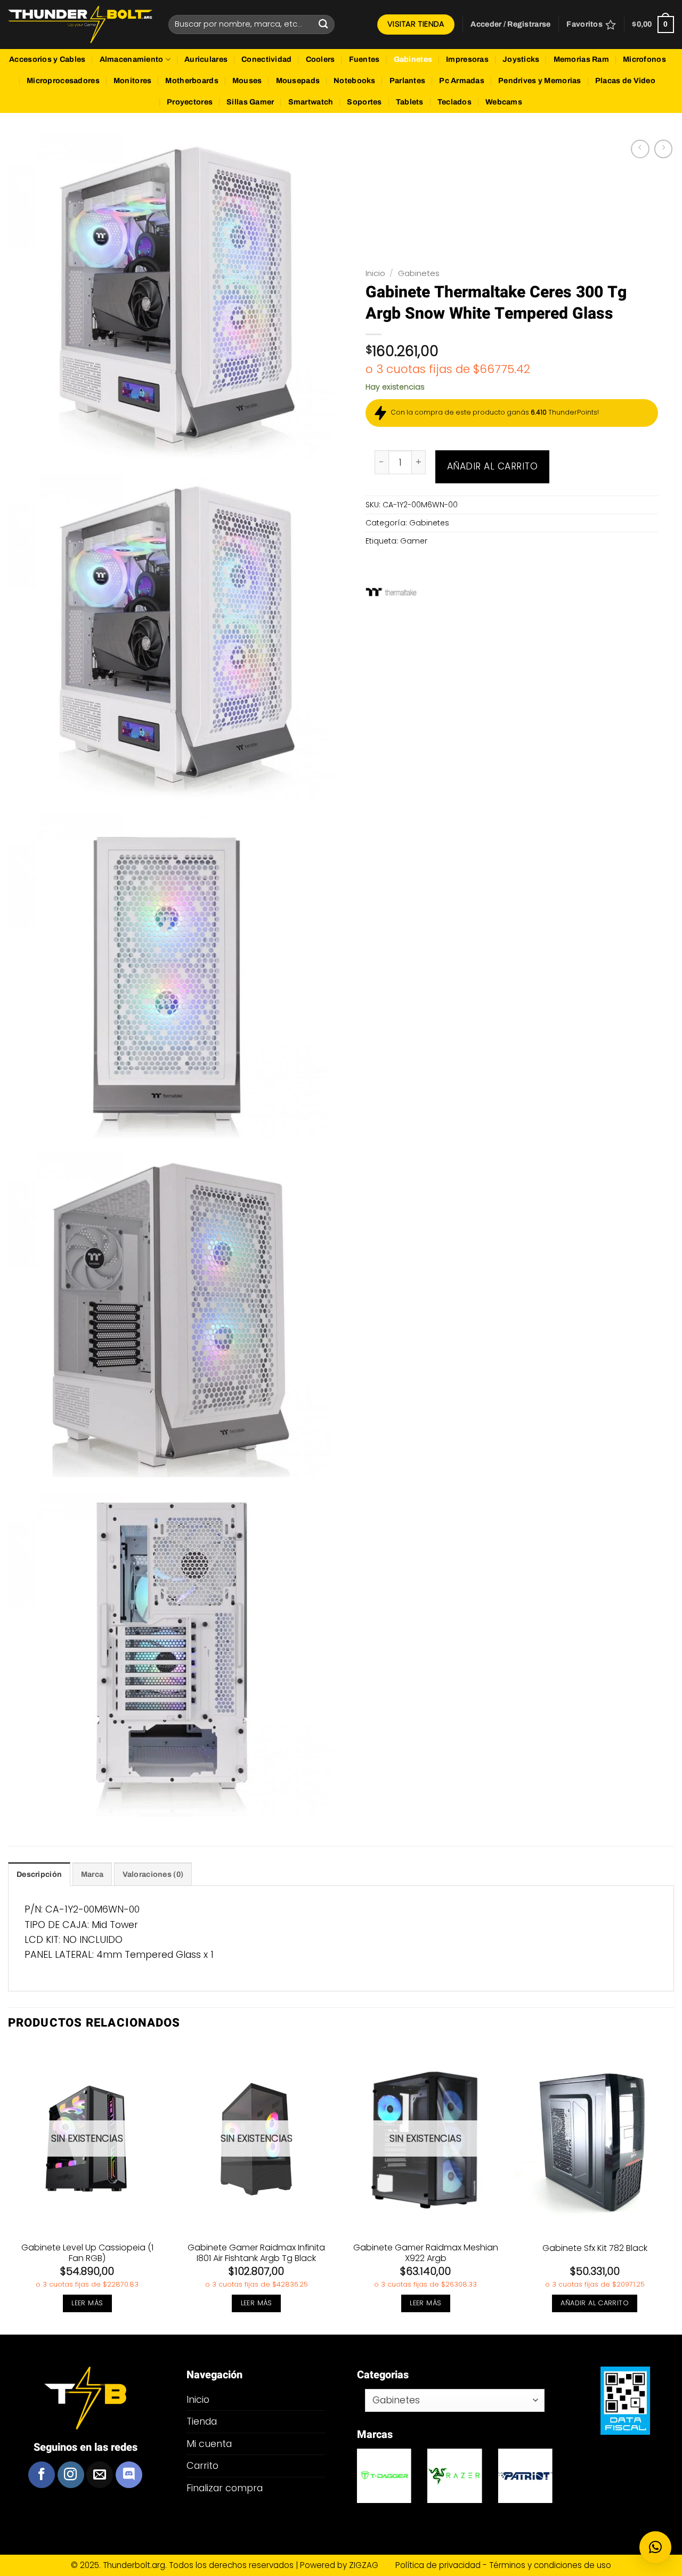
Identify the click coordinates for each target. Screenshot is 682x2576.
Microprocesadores (63, 81)
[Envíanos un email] (100, 2475)
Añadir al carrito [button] (595, 2303)
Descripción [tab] (39, 1874)
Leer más (87, 2303)
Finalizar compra (225, 2488)
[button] (510, 25)
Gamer (414, 541)
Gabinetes (413, 59)
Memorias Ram (581, 59)
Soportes (364, 102)
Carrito (202, 2465)
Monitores (133, 81)
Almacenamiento (132, 59)
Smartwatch (311, 102)
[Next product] (640, 149)
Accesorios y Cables (47, 59)
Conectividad (266, 59)
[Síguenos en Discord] (129, 2475)
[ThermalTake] (391, 592)
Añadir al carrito (493, 466)
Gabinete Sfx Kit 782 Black (595, 2249)
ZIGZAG (371, 2565)
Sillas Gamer (250, 102)
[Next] (673, 2188)
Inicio (375, 273)
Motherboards (192, 81)
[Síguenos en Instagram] (71, 2475)
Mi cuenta (209, 2444)
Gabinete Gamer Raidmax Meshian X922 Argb (426, 2254)
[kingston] (454, 2476)
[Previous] (9, 2188)
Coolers (320, 59)
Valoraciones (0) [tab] (153, 1874)
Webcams (504, 102)
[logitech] (384, 2476)
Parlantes (408, 81)
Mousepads (298, 81)
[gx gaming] (525, 2476)
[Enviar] (323, 24)
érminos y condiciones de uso (552, 2565)
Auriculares (206, 59)
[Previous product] (663, 149)
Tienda (202, 2421)
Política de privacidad (439, 2565)
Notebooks (355, 81)
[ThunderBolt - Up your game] (80, 25)
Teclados (454, 102)
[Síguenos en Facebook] (42, 2475)
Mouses (247, 81)
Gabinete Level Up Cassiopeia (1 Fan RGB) (87, 2254)
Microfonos (644, 59)
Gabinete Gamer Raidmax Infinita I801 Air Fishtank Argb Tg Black (256, 2254)
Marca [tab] (92, 1874)
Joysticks (521, 59)
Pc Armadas (462, 81)
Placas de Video (625, 81)
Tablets (410, 102)
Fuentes (364, 59)
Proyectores (190, 102)
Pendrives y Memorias (540, 81)
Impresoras (467, 59)
